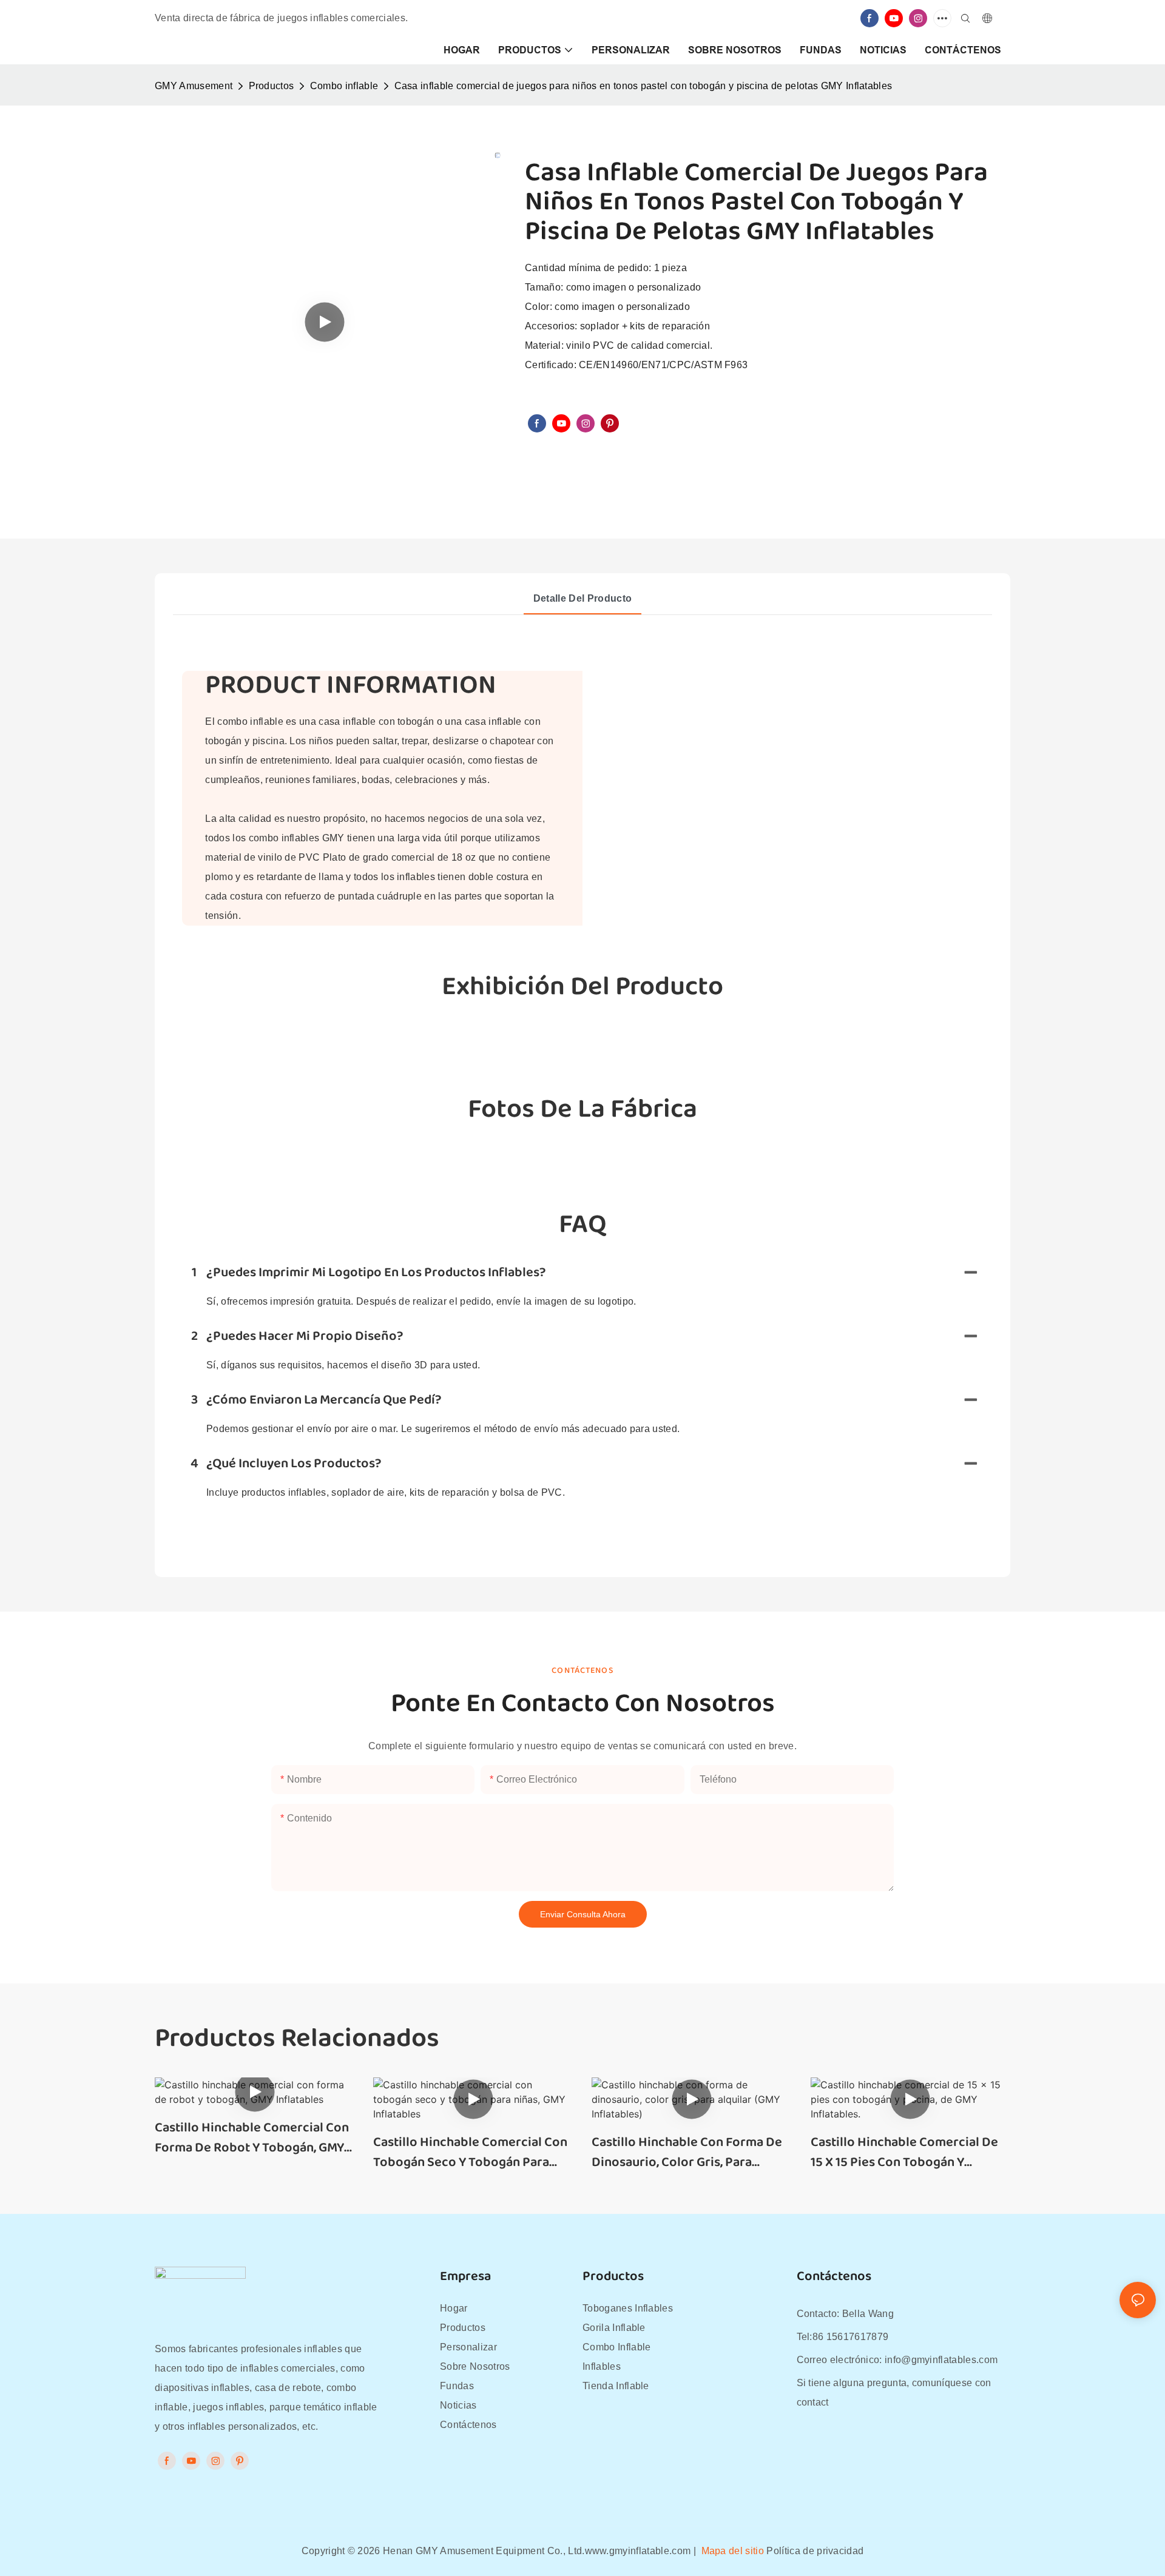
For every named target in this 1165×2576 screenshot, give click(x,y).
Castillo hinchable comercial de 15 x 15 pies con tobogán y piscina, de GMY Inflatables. (904, 2153)
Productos (272, 86)
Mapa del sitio (732, 2551)
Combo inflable (344, 86)
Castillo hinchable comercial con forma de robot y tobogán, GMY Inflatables (252, 2138)
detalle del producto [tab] (582, 598)
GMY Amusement (194, 86)
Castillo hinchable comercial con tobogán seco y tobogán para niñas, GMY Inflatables (470, 2153)
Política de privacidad (815, 2551)
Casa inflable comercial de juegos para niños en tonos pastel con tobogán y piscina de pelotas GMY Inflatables (643, 86)
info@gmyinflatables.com (941, 2360)
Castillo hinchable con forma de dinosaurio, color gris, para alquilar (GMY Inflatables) (687, 2153)
